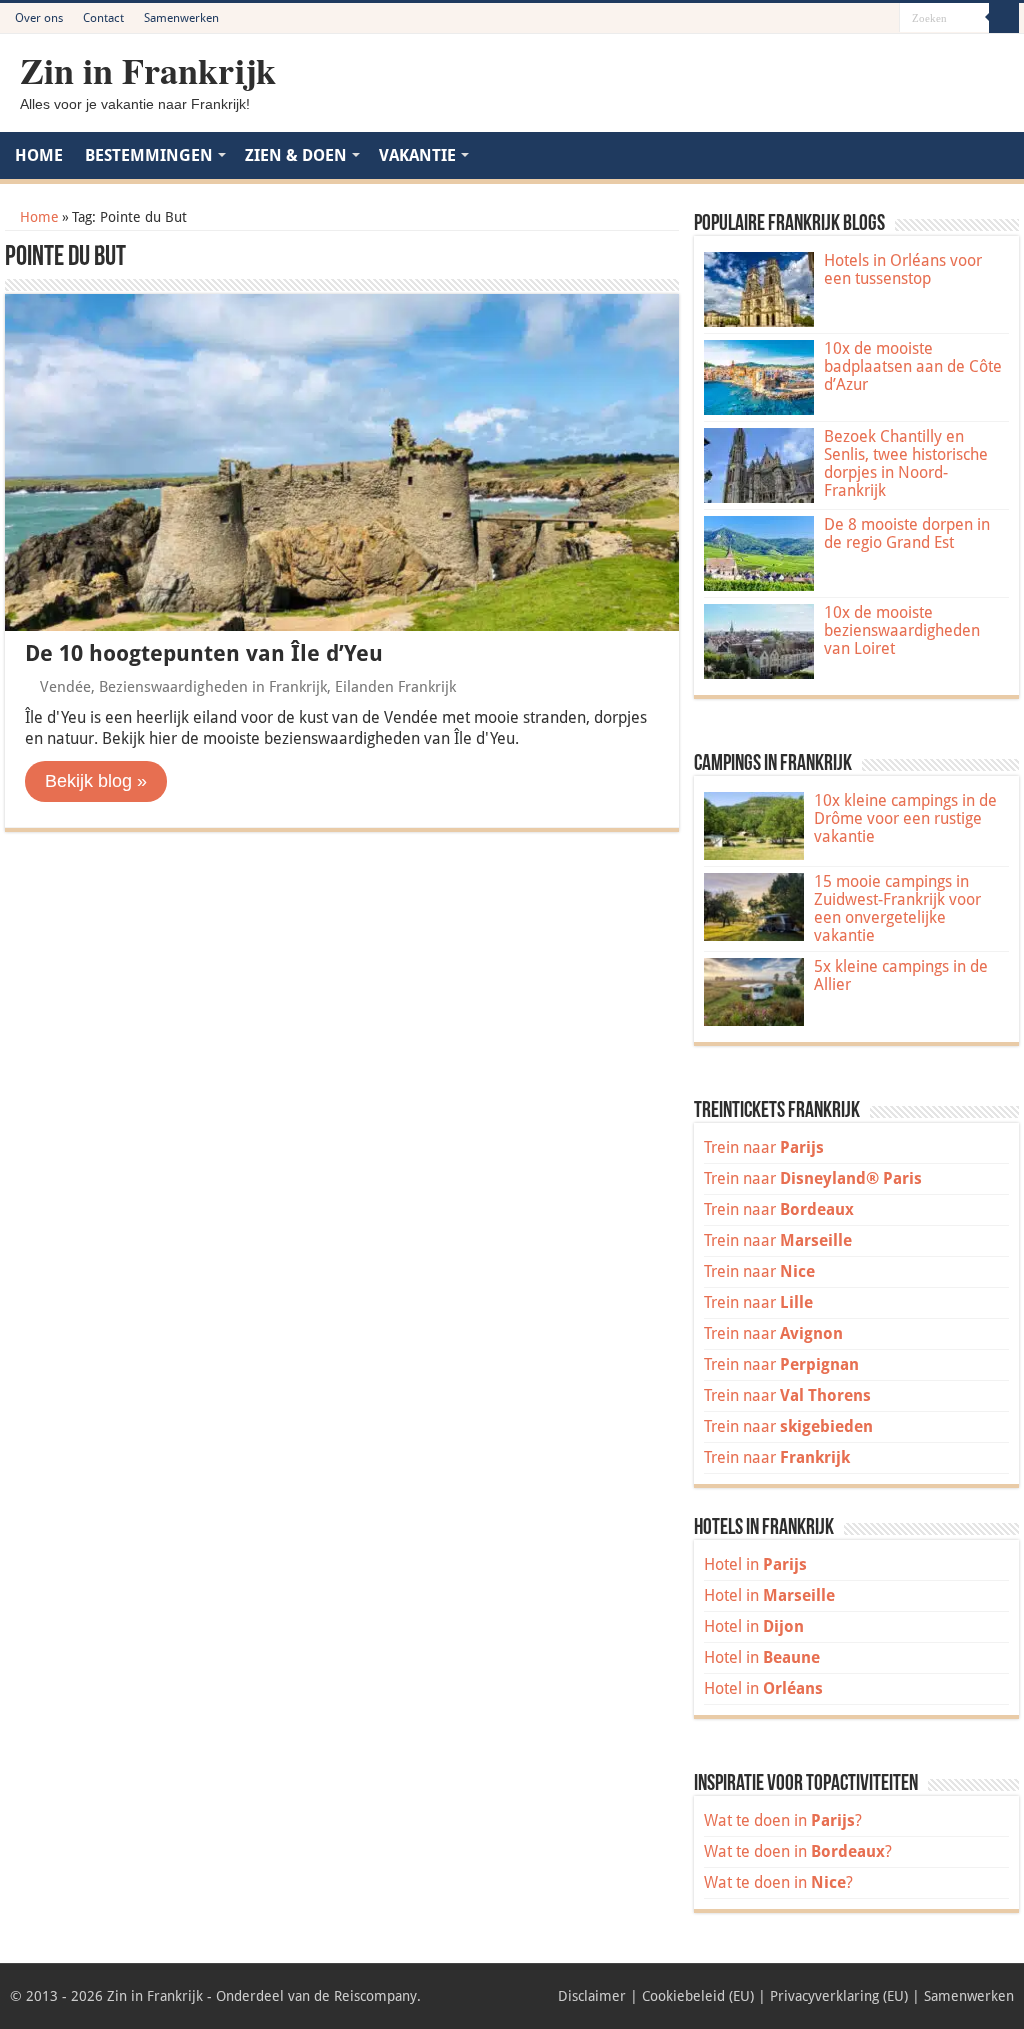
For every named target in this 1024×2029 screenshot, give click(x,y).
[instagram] (884, 19)
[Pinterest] (846, 19)
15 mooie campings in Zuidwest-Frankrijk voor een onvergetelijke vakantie (897, 908)
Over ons (39, 18)
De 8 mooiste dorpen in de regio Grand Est (907, 533)
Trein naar (764, 1147)
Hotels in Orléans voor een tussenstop (903, 269)
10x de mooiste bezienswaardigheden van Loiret (902, 630)
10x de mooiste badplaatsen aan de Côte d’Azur (913, 366)
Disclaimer (592, 1996)
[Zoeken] (1004, 18)
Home (37, 217)
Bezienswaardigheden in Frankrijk (213, 687)
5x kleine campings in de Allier (901, 975)
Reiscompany (375, 1996)
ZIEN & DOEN (296, 155)
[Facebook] (827, 19)
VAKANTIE (417, 155)
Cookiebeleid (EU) (698, 1996)
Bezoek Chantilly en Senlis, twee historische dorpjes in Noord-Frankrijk (906, 463)
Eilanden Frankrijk (395, 687)
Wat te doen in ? (783, 1820)
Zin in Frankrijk (148, 70)
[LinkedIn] (865, 19)
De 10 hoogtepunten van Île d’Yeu (204, 653)
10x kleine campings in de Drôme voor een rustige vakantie (905, 818)
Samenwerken (181, 18)
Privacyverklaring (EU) (839, 1996)
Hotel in (755, 1564)
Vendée (65, 687)
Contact (103, 18)
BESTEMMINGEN (149, 155)
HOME (39, 155)
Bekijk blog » (96, 781)
